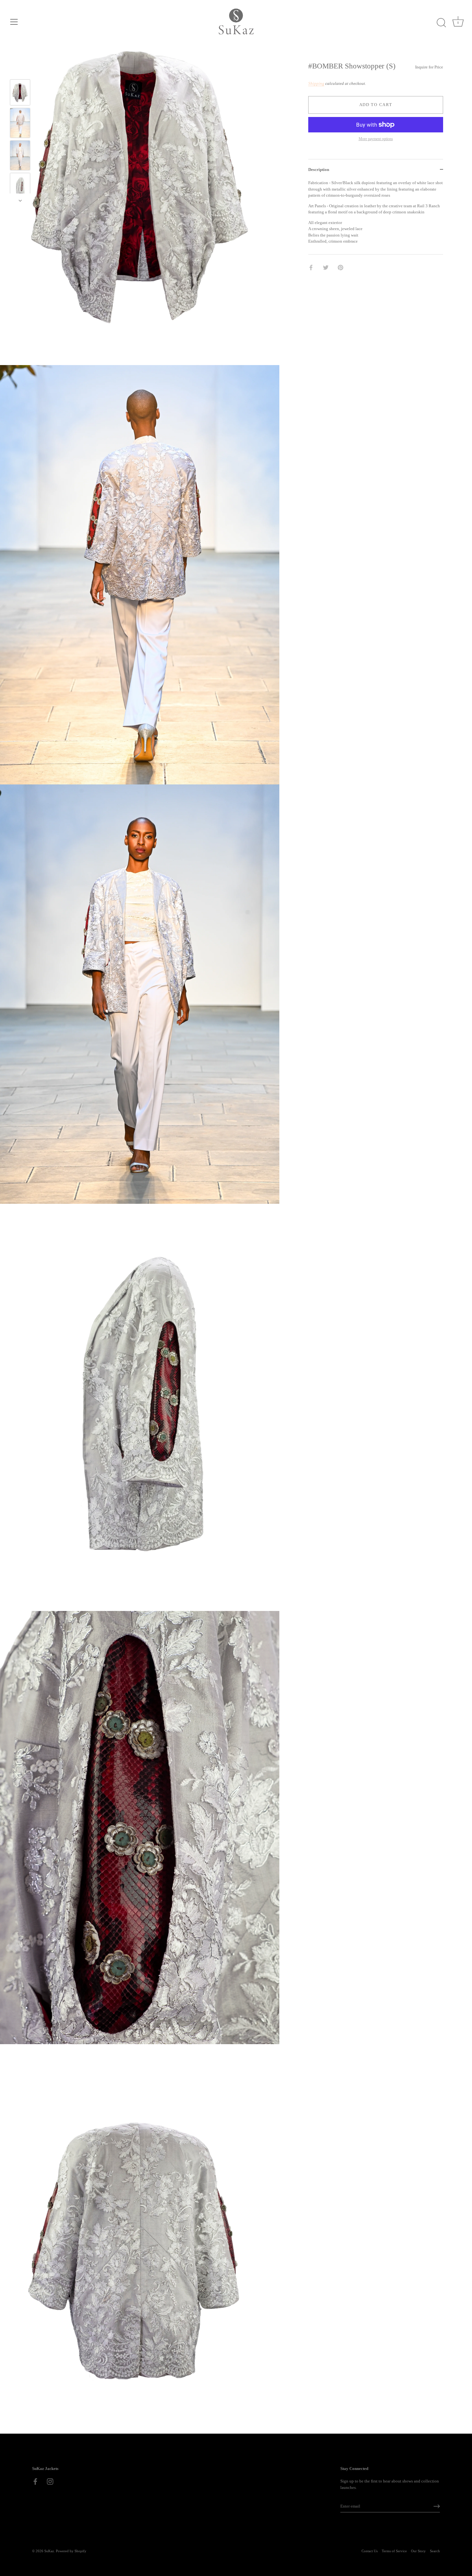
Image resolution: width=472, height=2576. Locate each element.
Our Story (418, 2551)
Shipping (316, 83)
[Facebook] (35, 2481)
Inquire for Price (429, 67)
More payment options (376, 139)
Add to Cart (376, 105)
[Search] (441, 23)
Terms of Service (394, 2551)
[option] (20, 93)
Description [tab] (319, 170)
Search (435, 2551)
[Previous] (20, 70)
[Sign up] (437, 2506)
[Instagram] (50, 2481)
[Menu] (14, 22)
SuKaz (49, 2551)
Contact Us (370, 2551)
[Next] (20, 201)
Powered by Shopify (71, 2551)
